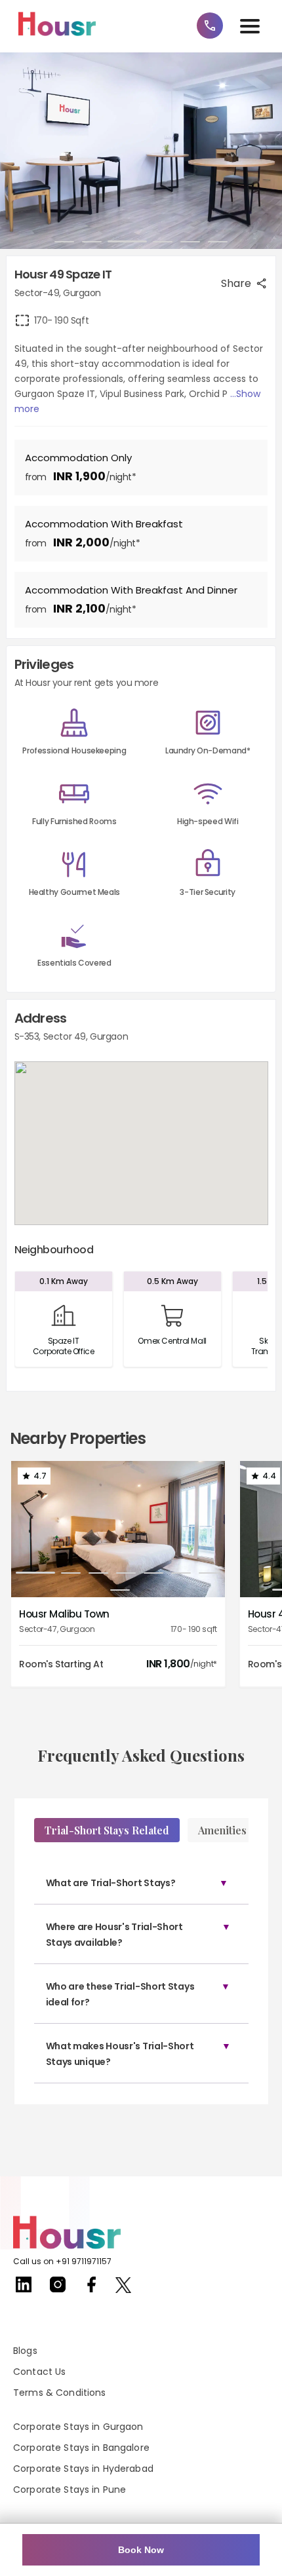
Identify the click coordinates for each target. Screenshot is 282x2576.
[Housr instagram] (58, 2289)
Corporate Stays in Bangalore (81, 2448)
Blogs (25, 2351)
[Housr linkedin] (24, 2289)
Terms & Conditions (60, 2393)
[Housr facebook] (92, 2289)
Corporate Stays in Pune (70, 2490)
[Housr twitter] (123, 2287)
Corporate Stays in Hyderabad (83, 2469)
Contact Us (39, 2372)
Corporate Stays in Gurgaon (78, 2427)
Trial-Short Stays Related (107, 1830)
